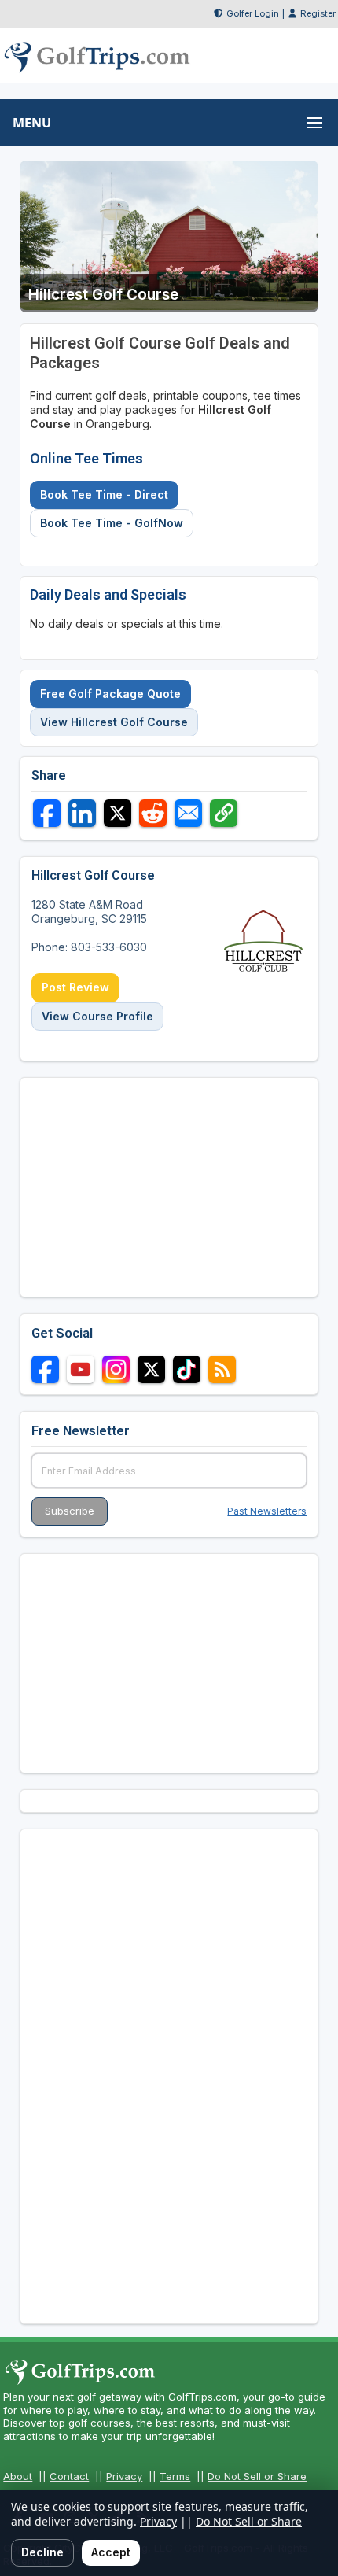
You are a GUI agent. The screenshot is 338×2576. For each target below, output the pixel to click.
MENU (32, 123)
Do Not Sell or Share (257, 2476)
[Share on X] (118, 813)
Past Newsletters (267, 1511)
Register (318, 13)
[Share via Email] (188, 813)
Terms (175, 2476)
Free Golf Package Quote (110, 694)
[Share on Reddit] (153, 813)
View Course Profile (97, 1016)
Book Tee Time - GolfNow (112, 523)
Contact (69, 2476)
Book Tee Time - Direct (104, 495)
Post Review (75, 987)
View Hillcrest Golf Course (114, 722)
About (18, 2476)
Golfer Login (253, 13)
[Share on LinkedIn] (82, 813)
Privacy (124, 2476)
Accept (111, 2552)
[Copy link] (224, 813)
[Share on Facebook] (47, 813)
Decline (42, 2552)
